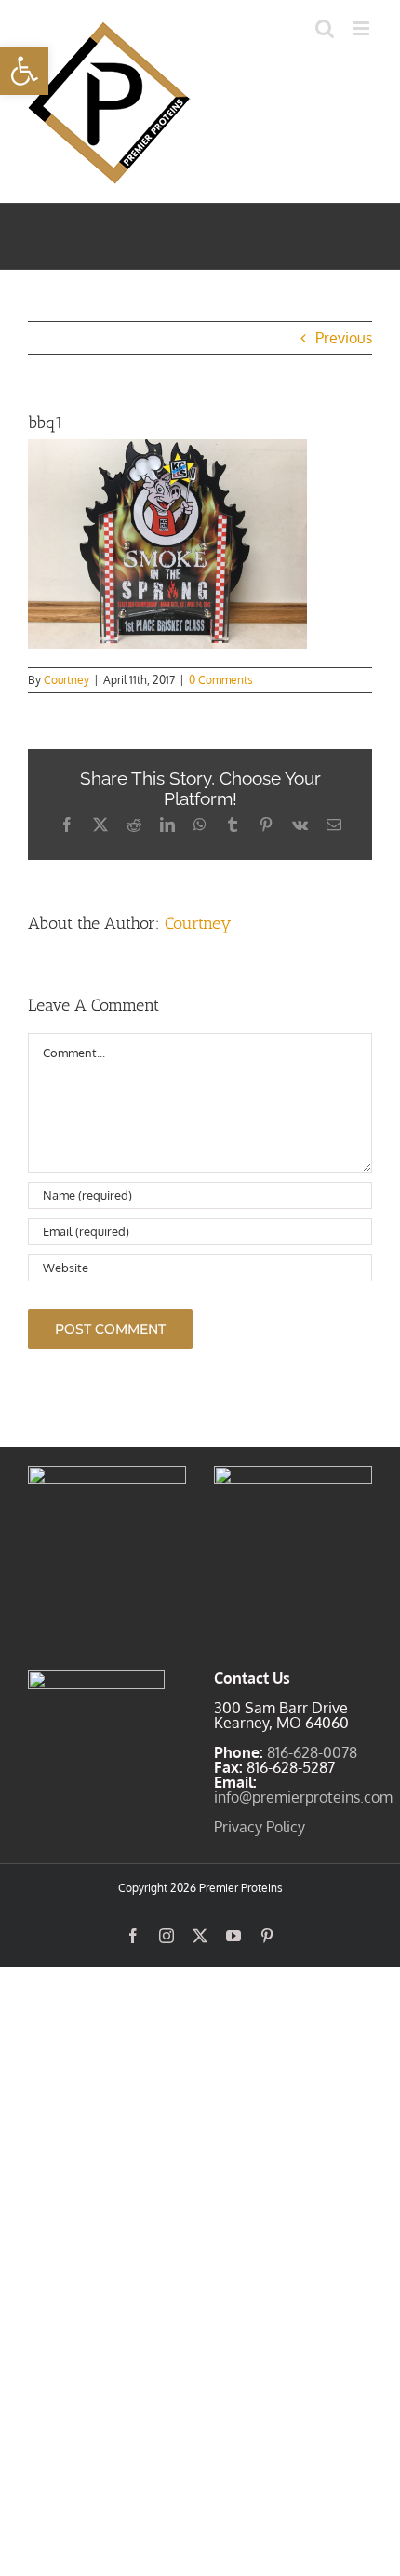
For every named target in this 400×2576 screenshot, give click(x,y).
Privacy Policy (260, 1827)
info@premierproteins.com (303, 1797)
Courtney (67, 680)
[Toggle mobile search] (325, 28)
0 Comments (221, 680)
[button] (24, 71)
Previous (344, 338)
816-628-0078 (312, 1752)
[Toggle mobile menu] (362, 28)
